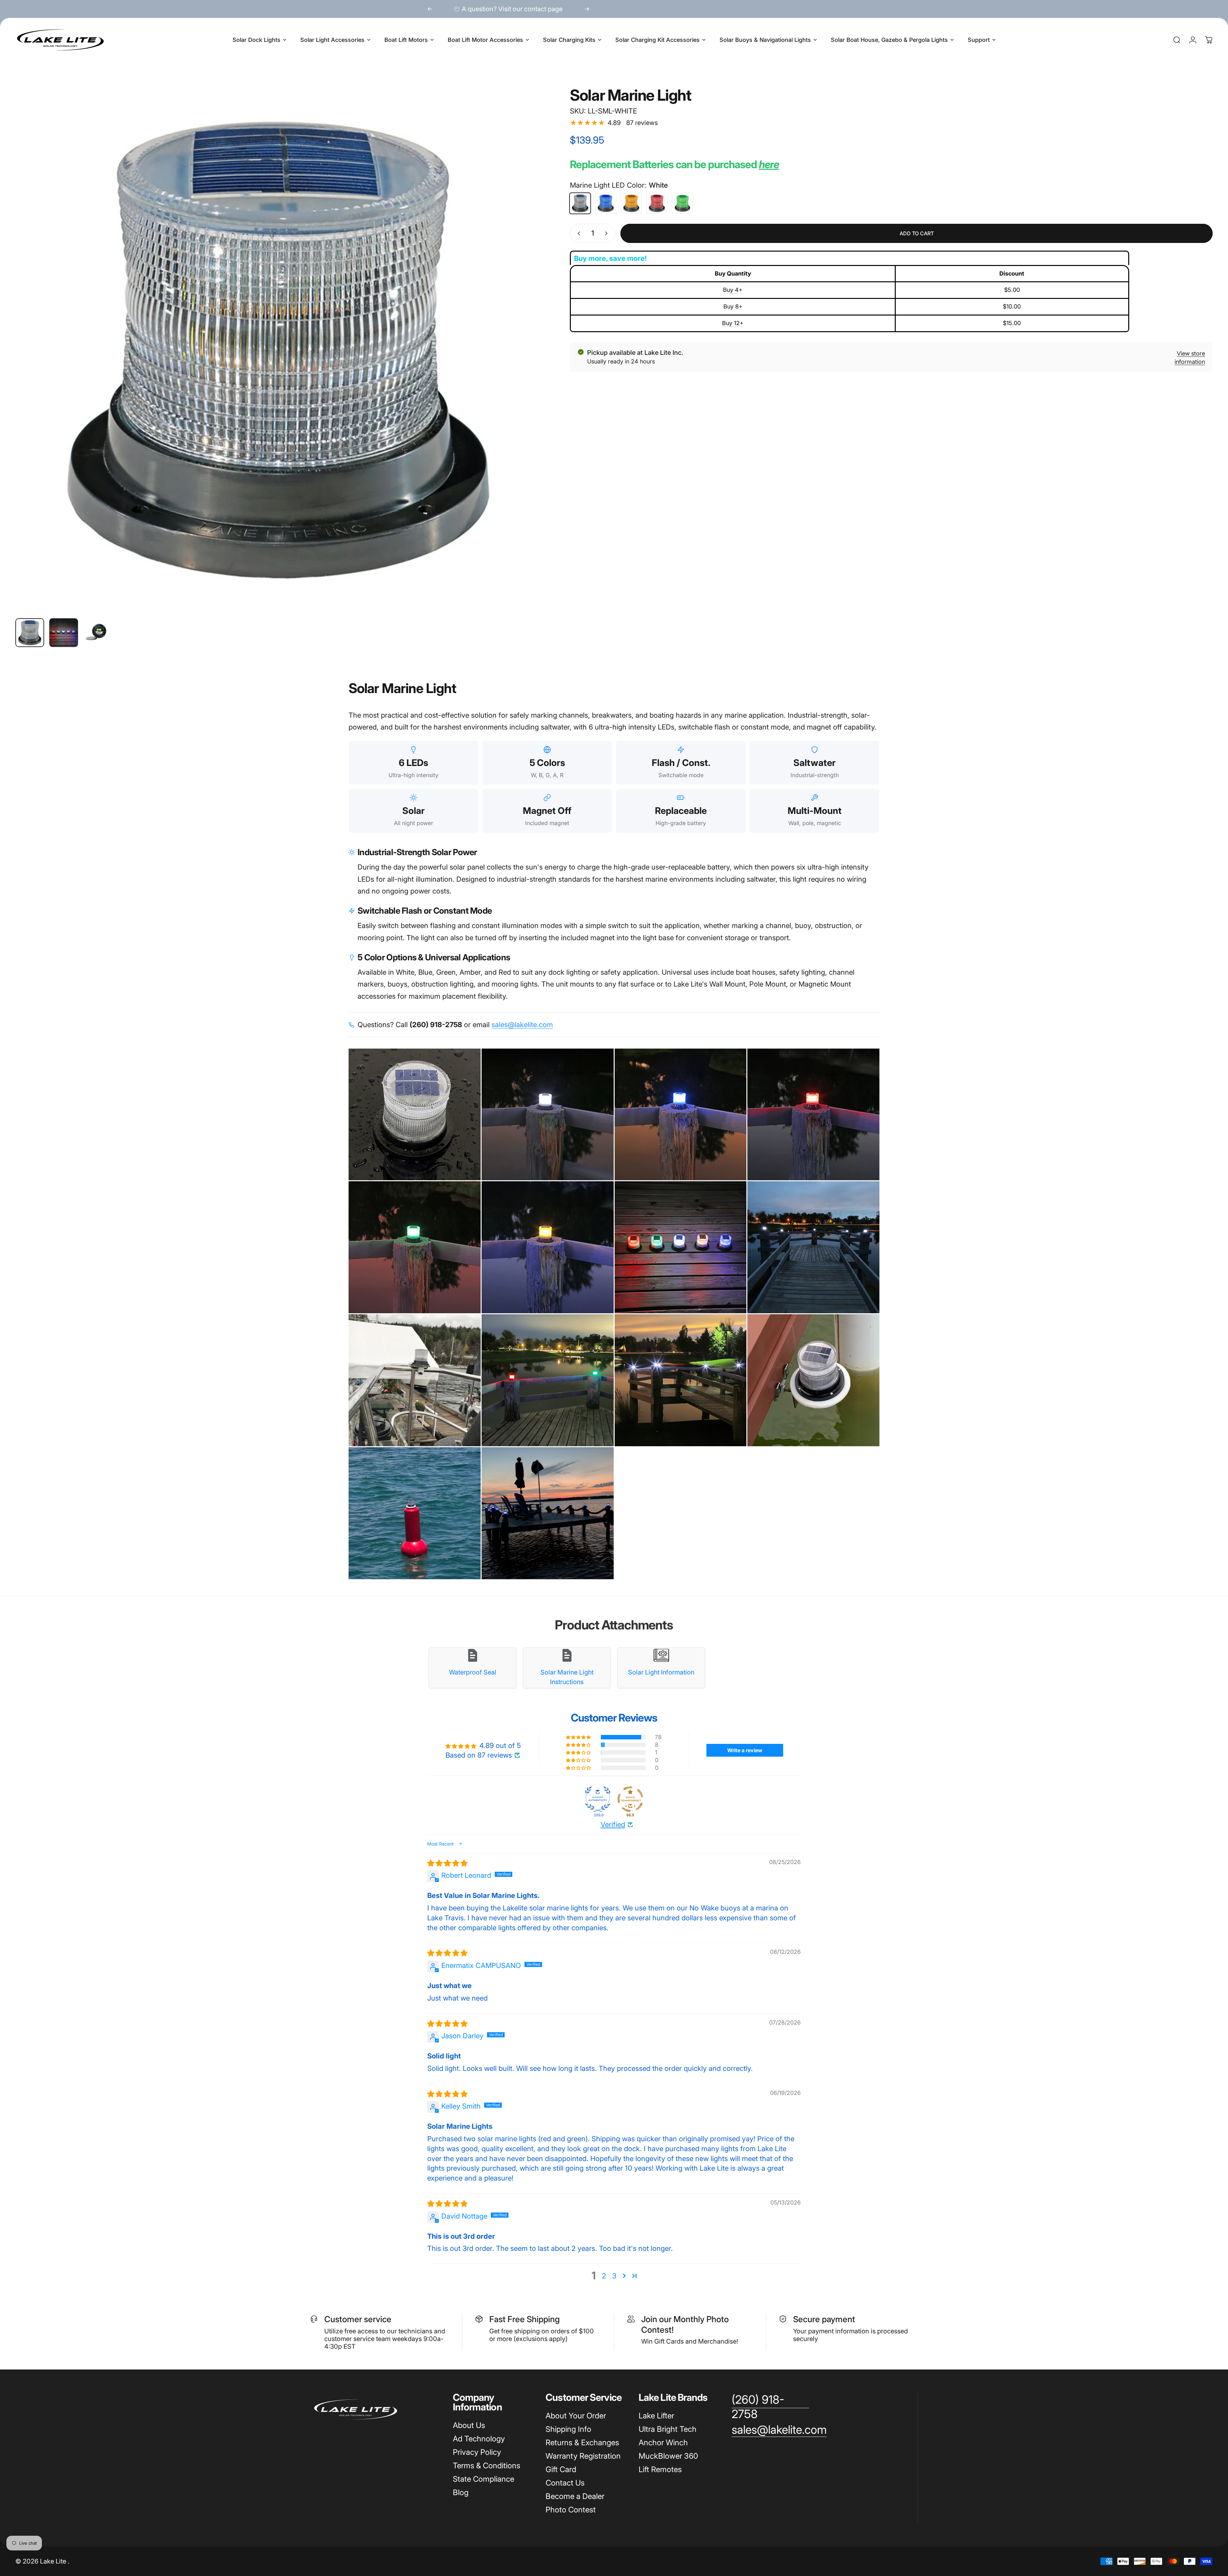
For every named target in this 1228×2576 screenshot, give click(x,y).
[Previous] (430, 9)
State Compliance (484, 2479)
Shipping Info (568, 2429)
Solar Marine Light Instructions (567, 1677)
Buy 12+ (733, 323)
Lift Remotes (660, 2469)
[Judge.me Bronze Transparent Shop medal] (630, 1799)
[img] (447, 1863)
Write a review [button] (745, 1750)
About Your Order (576, 2416)
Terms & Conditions (487, 2466)
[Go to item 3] (98, 633)
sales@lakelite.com (522, 1025)
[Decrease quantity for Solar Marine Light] (578, 233)
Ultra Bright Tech (668, 2429)
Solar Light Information (661, 1672)
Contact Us (565, 2483)
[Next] (587, 9)
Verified (613, 1824)
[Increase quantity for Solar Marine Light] (608, 233)
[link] (771, 2407)
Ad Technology (479, 2439)
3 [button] (614, 2276)
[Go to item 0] (30, 633)
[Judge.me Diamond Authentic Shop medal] (598, 1799)
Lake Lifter (656, 2416)
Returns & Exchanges (582, 2443)
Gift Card (561, 2469)
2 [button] (604, 2276)
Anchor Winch (663, 2443)
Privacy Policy (477, 2452)
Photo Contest (571, 2510)
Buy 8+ (733, 306)
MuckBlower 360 (668, 2456)
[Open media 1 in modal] (278, 350)
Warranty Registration (583, 2456)
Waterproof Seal (473, 1672)
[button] (579, 1737)
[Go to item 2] (64, 633)
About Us (469, 2425)
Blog (461, 2492)
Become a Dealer (575, 2496)
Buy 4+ (733, 290)
